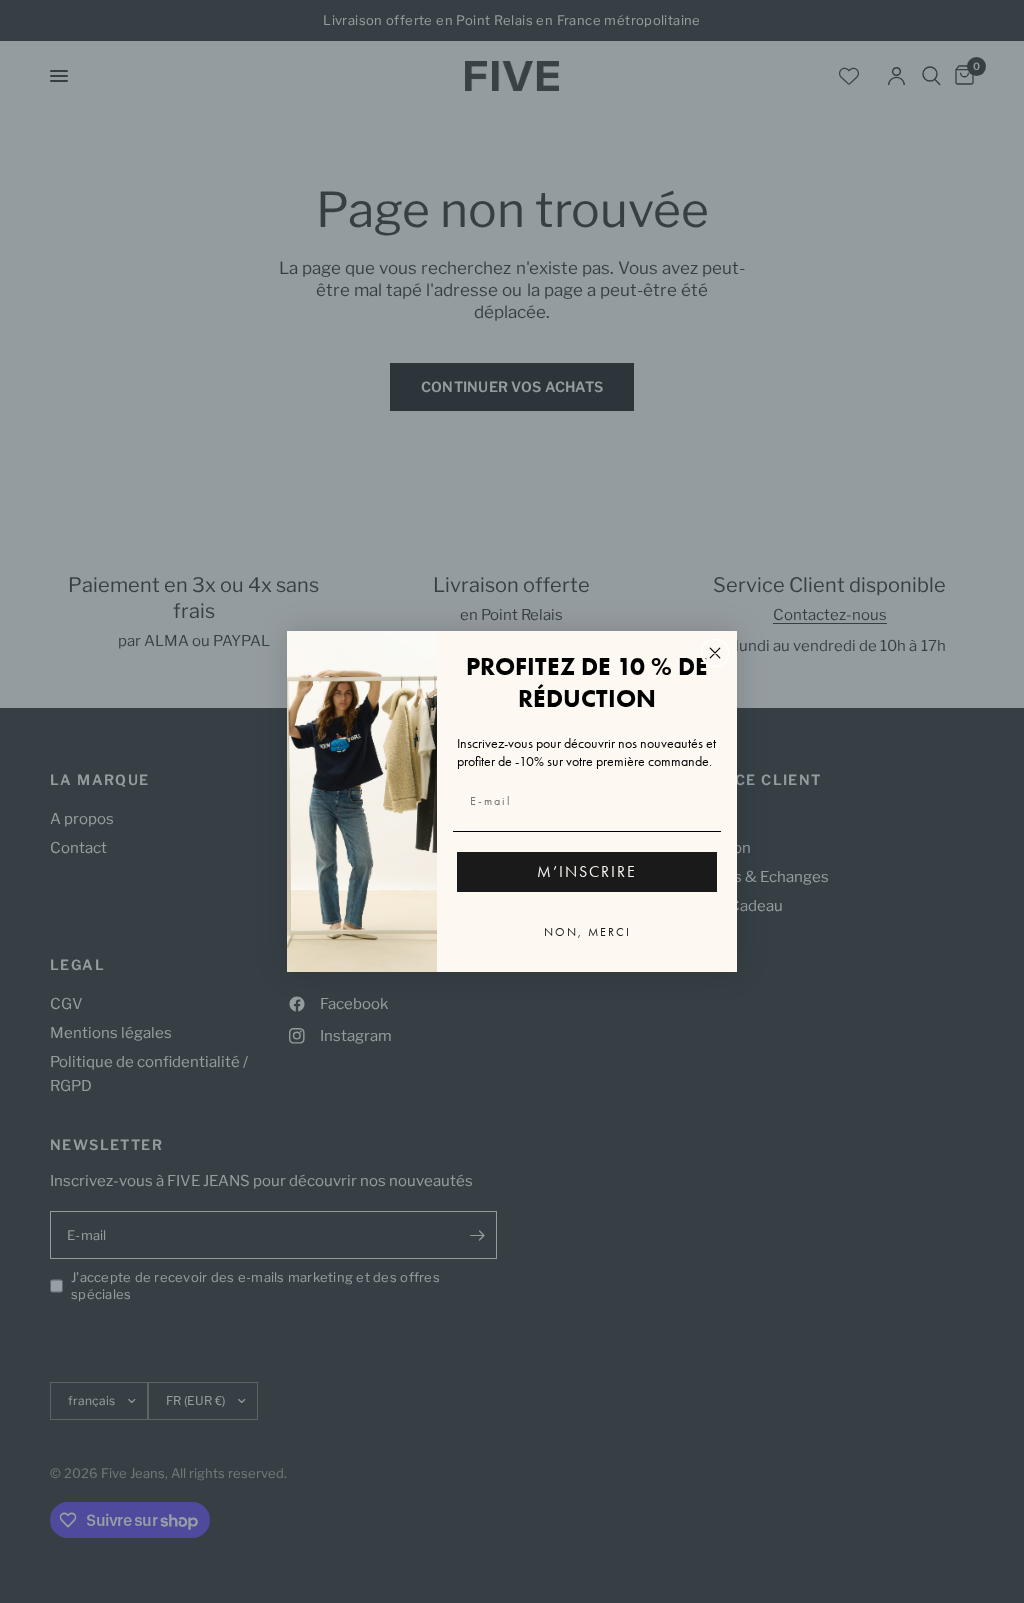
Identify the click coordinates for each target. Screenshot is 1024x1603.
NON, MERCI (587, 932)
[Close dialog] (715, 653)
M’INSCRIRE (587, 871)
